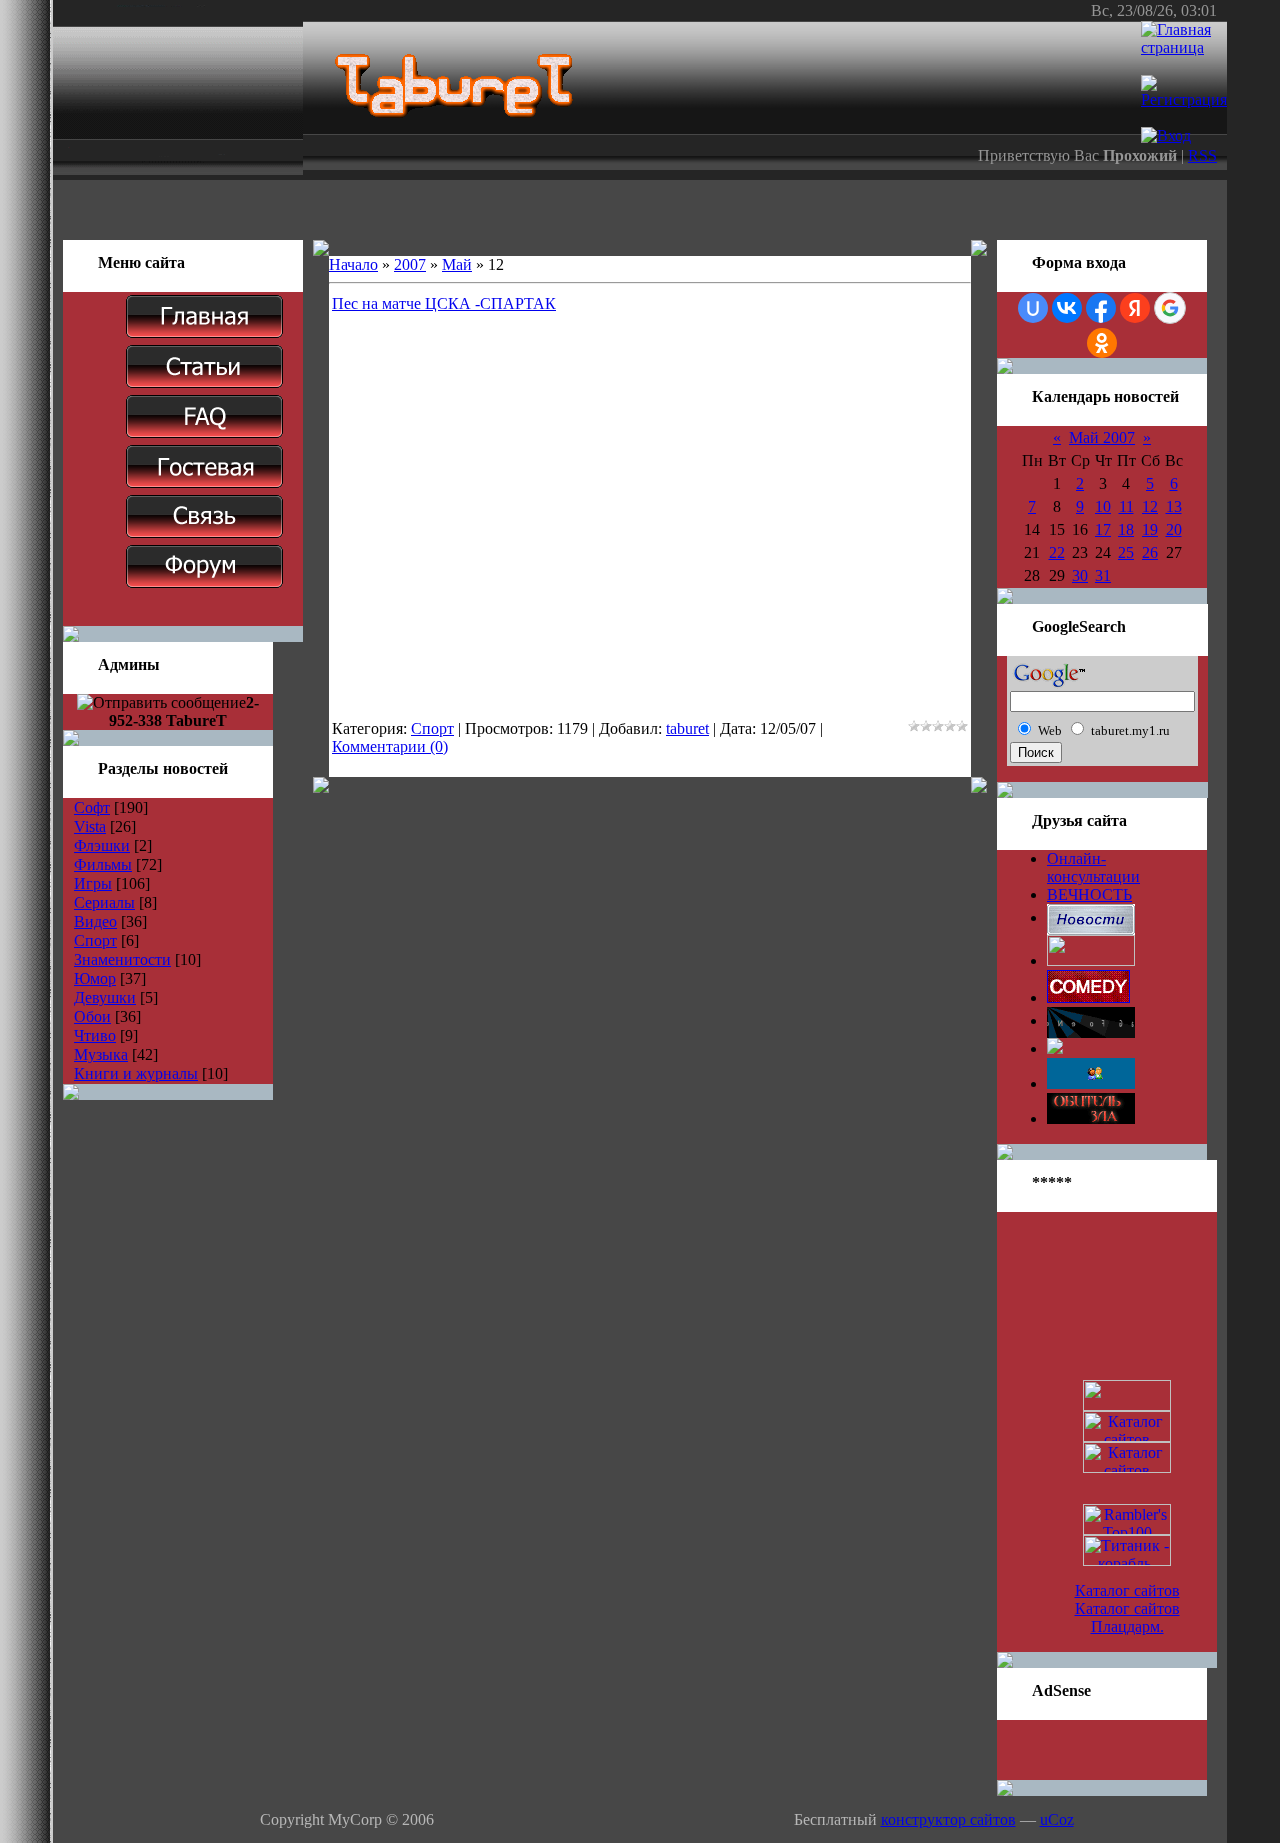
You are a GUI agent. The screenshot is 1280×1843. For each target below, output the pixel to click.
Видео (95, 921)
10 (1103, 506)
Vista (90, 826)
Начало (353, 264)
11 (1126, 506)
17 (1103, 529)
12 (1150, 506)
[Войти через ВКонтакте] (1067, 308)
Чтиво (95, 1035)
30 (1080, 575)
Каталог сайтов (1127, 1590)
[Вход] (1166, 135)
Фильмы (103, 864)
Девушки (105, 997)
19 (1150, 529)
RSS (1202, 155)
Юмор (95, 978)
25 (1126, 552)
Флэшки (102, 845)
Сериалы (104, 902)
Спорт (95, 940)
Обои (92, 1016)
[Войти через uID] (1033, 308)
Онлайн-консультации (1093, 867)
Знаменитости (122, 959)
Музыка (101, 1054)
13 (1174, 506)
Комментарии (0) (390, 746)
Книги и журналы (136, 1073)
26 (1150, 552)
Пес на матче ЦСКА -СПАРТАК (444, 303)
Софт (92, 807)
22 (1057, 552)
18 (1126, 529)
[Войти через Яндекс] (1135, 308)
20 (1174, 529)
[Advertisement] (640, 210)
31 (1103, 575)
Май (457, 264)
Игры (93, 883)
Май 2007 (1102, 437)
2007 (410, 264)
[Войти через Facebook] (1101, 308)
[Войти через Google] (1170, 308)
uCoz (1057, 1819)
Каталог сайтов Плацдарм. (1127, 1617)
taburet (687, 728)
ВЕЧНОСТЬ (1089, 894)
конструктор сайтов (948, 1819)
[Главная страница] (1184, 47)
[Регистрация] (1184, 99)
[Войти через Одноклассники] (1102, 343)
